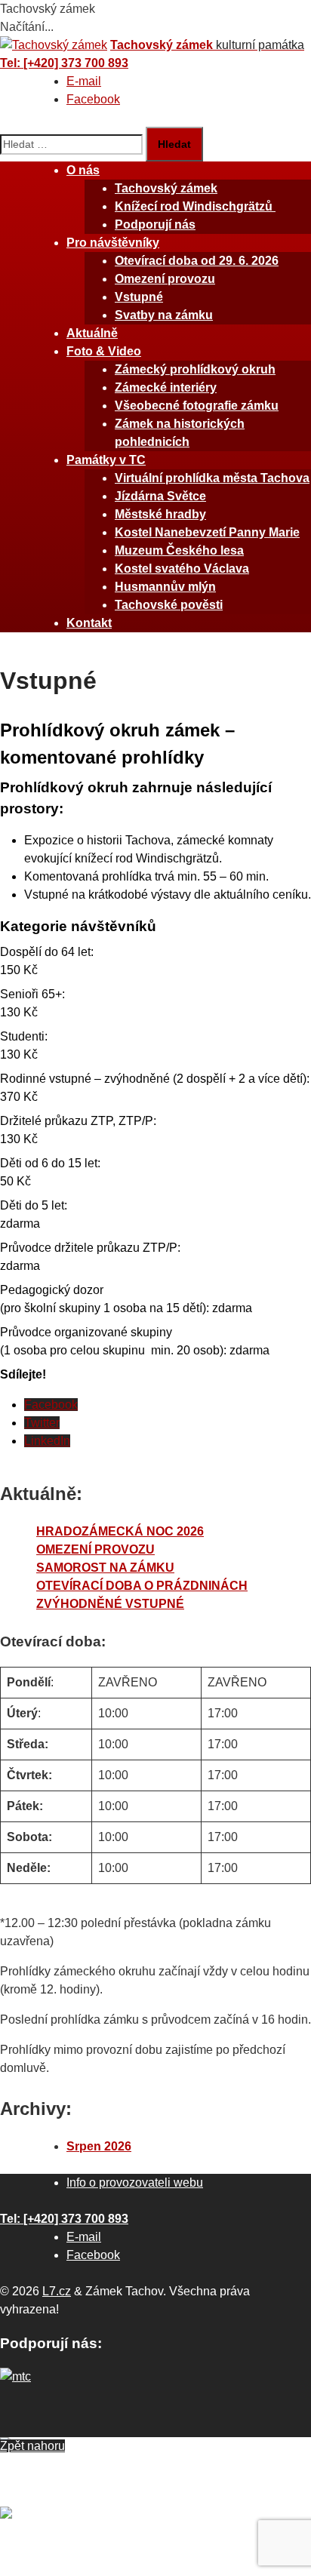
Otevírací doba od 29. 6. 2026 (197, 261)
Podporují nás (155, 224)
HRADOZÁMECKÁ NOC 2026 (120, 1531)
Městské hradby (160, 514)
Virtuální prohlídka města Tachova (212, 478)
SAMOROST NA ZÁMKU (105, 1568)
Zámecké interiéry (166, 387)
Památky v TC (106, 460)
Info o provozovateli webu (135, 2183)
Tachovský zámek (166, 188)
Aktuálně (92, 333)
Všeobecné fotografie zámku (197, 406)
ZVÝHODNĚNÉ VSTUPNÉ (110, 1604)
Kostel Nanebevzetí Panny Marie (207, 532)
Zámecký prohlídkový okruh (195, 369)
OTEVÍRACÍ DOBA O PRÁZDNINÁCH (142, 1586)
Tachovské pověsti (169, 605)
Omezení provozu (165, 279)
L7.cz (57, 2291)
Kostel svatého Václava (182, 569)
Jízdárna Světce (160, 496)
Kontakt (89, 623)
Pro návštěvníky (113, 243)
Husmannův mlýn (165, 587)
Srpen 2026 (99, 2146)
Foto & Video (104, 351)
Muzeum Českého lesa (179, 550)
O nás (83, 170)
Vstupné (139, 297)
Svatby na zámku (164, 315)
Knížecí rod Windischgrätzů (195, 206)
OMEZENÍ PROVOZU (95, 1549)
